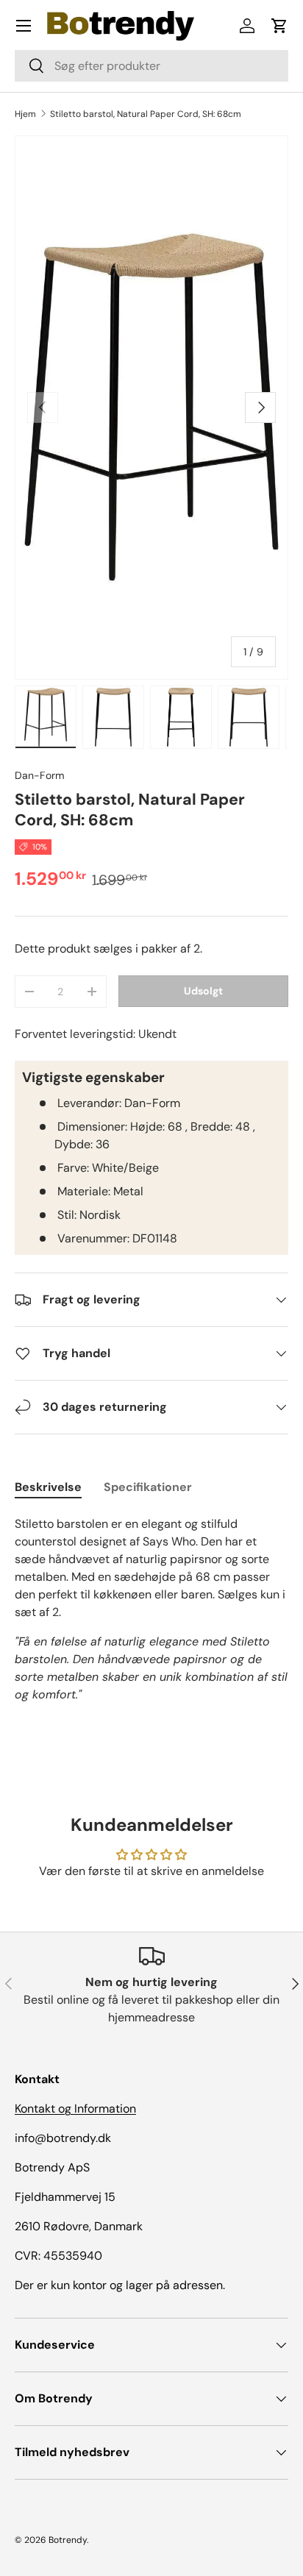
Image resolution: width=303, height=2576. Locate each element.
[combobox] (151, 66)
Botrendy (68, 2540)
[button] (279, 26)
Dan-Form (40, 775)
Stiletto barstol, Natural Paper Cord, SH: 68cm (146, 114)
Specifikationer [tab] (148, 1487)
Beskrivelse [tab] (48, 1487)
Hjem (25, 114)
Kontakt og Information (75, 2109)
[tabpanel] (151, 1609)
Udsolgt (203, 991)
